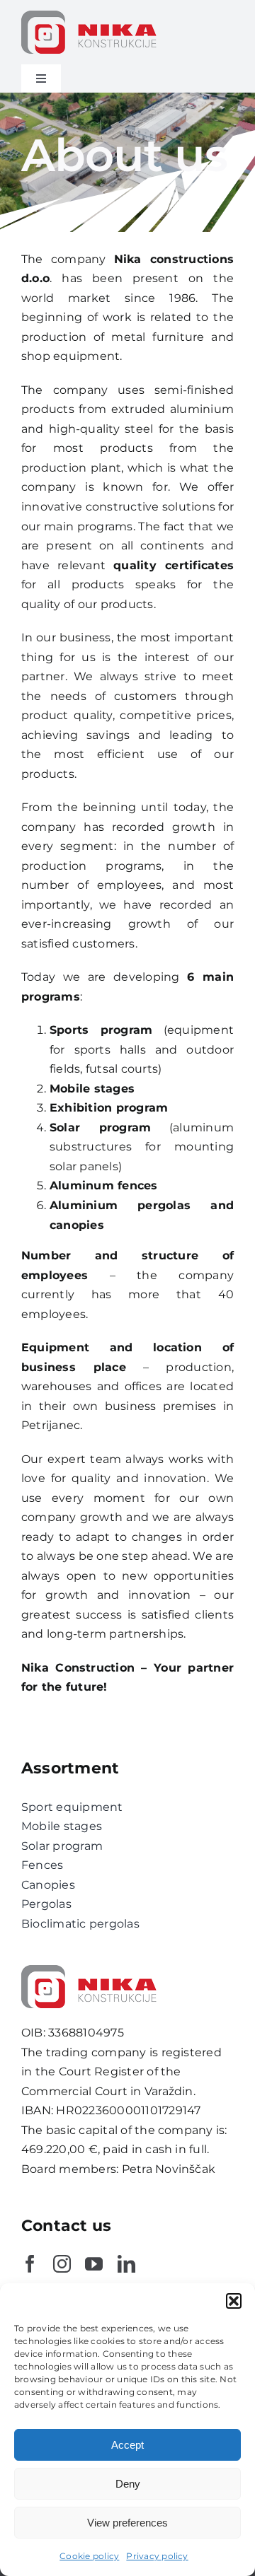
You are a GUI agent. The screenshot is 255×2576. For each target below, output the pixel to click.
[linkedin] (126, 2264)
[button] (234, 2301)
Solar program (100, 1127)
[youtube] (94, 2264)
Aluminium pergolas (120, 1205)
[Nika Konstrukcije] (92, 16)
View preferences (127, 2523)
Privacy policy (157, 2556)
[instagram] (62, 2264)
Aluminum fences (104, 1185)
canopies (77, 1225)
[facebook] (30, 2264)
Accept (127, 2445)
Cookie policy (89, 2556)
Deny (128, 2484)
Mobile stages (92, 1089)
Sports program (101, 1030)
